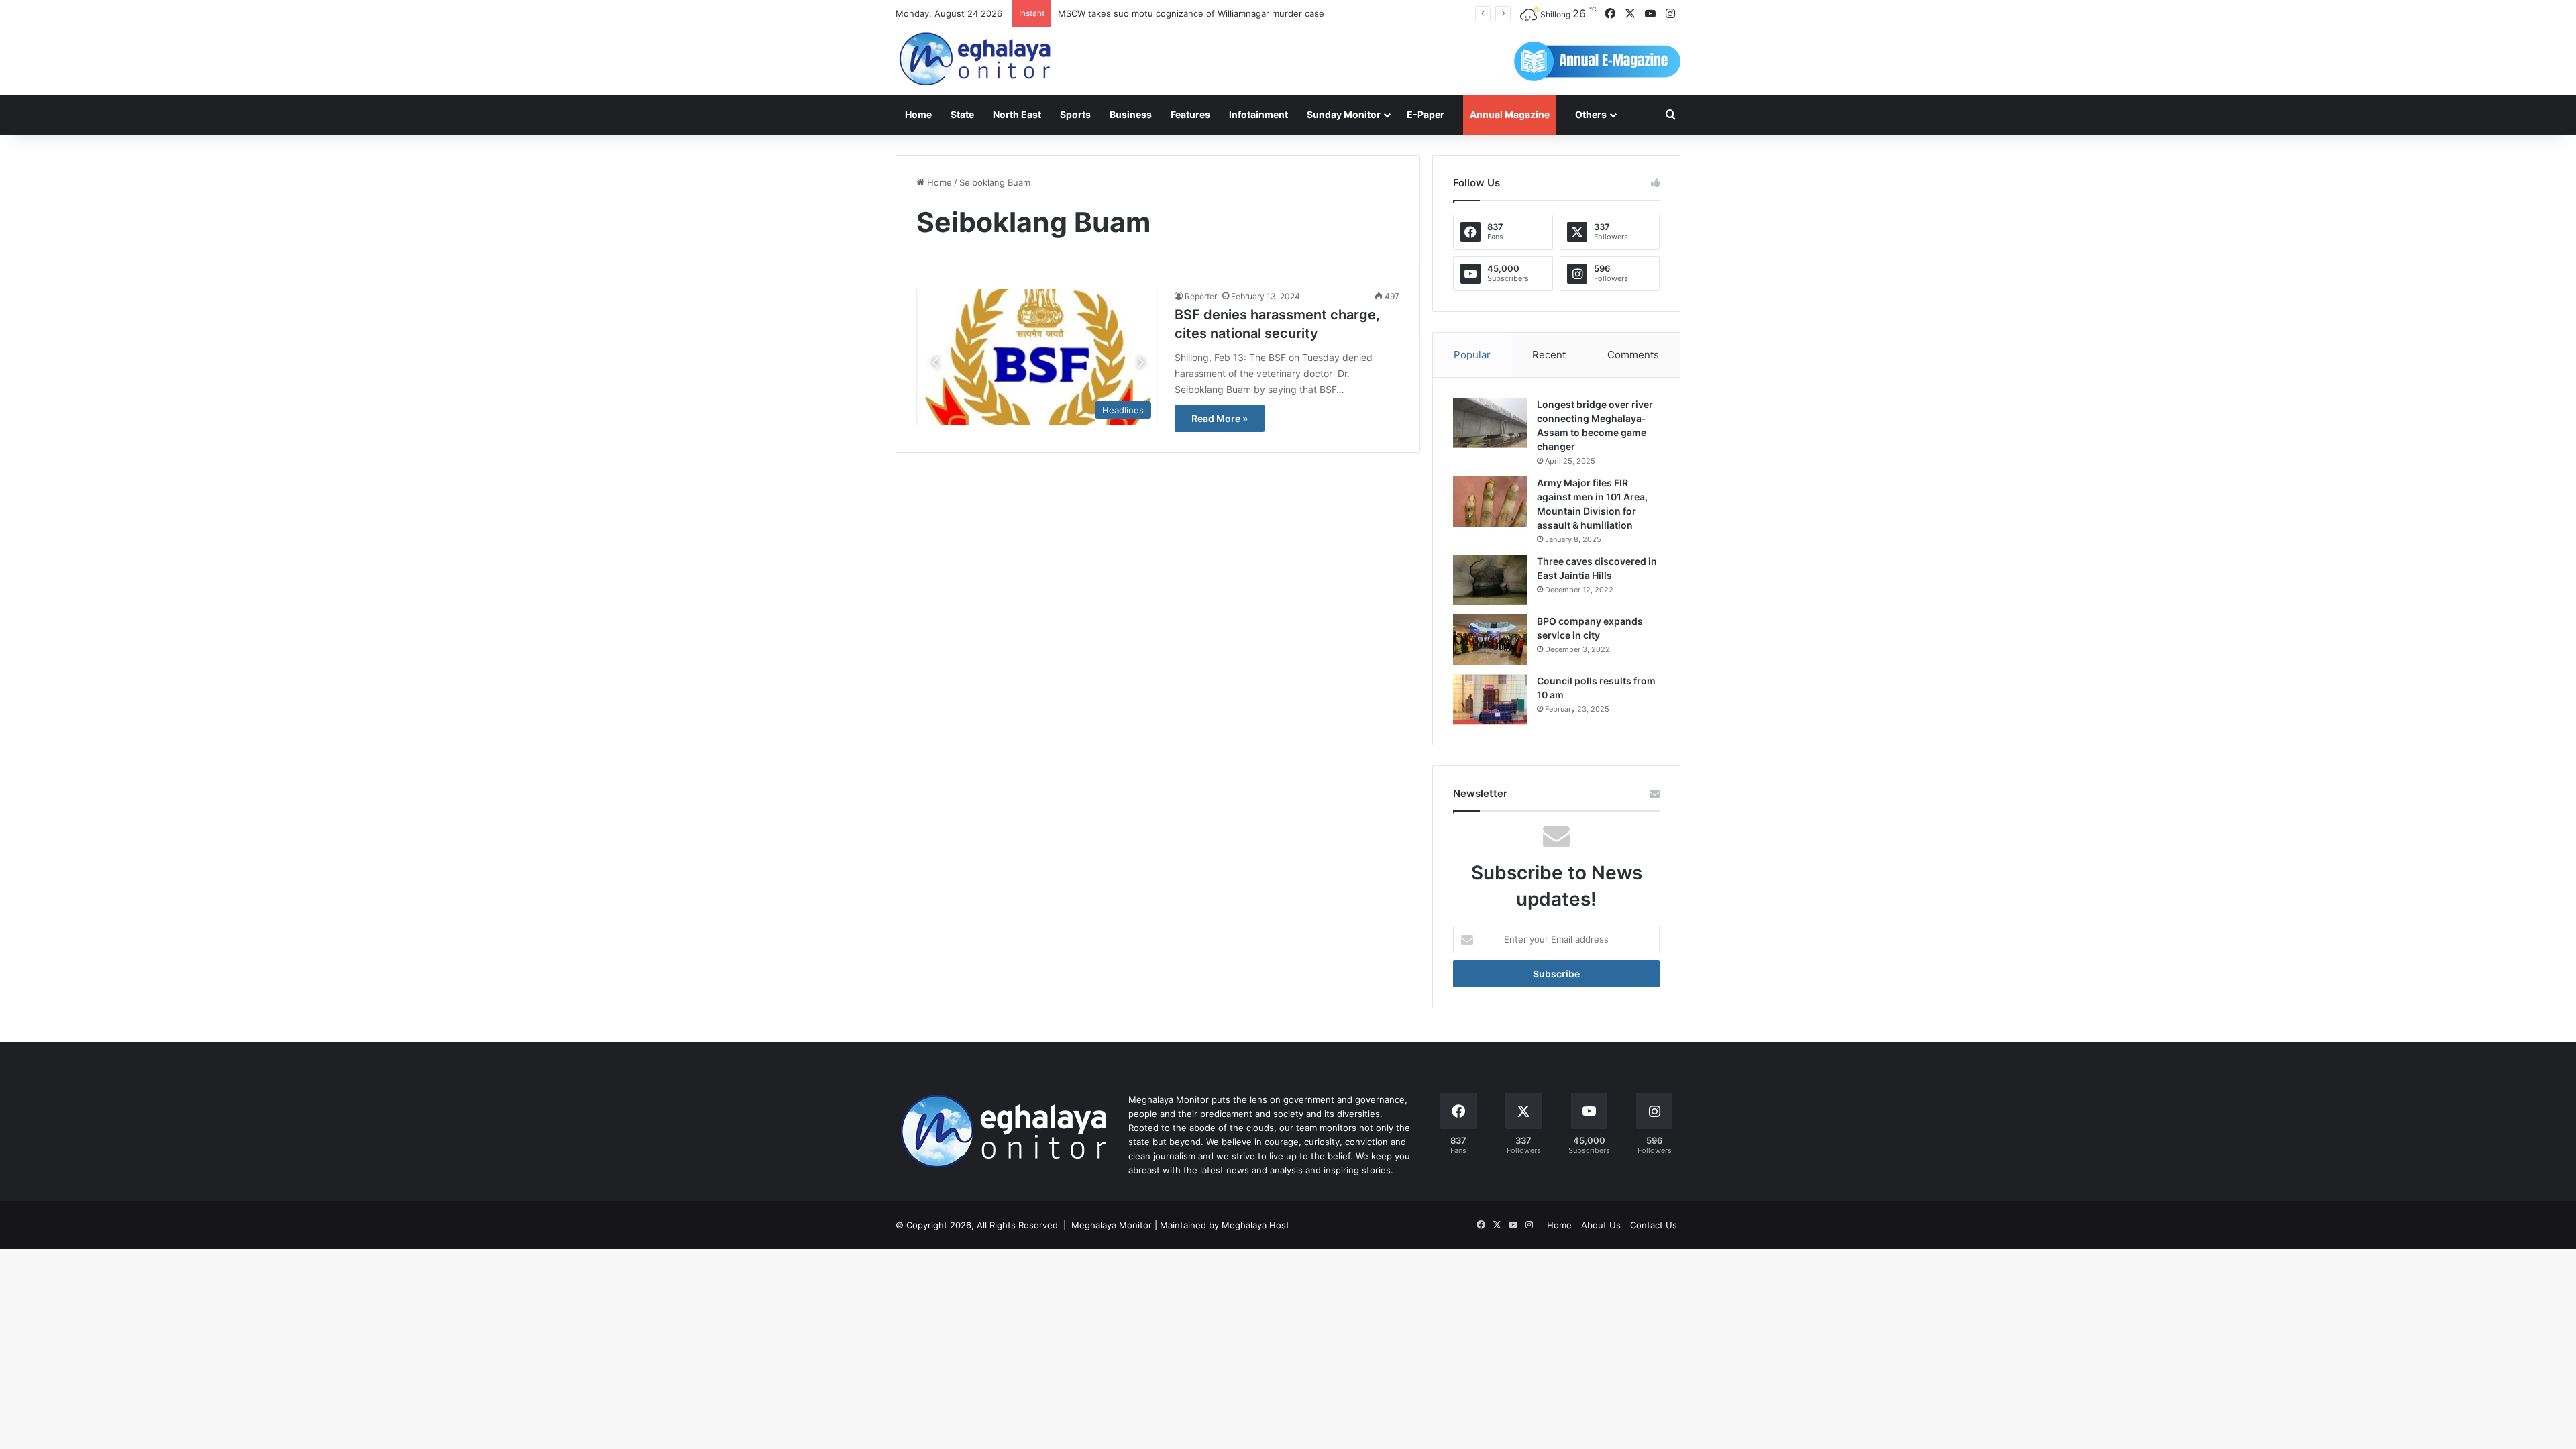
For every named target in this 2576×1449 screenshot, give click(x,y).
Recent (1549, 355)
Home (918, 114)
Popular (1472, 355)
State (962, 114)
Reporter (1201, 296)
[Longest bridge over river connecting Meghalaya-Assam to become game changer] (1490, 423)
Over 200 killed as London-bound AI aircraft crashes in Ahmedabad (1198, 13)
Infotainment (1258, 114)
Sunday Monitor (1344, 114)
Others (1591, 114)
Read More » (1220, 418)
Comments (1633, 355)
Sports (1075, 114)
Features (1190, 114)
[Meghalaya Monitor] (976, 59)
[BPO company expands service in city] (1490, 640)
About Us (1601, 1225)
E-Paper (1426, 114)
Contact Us (1654, 1225)
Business (1131, 114)
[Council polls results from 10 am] (1490, 699)
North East (1017, 114)
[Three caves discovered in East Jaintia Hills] (1490, 580)
